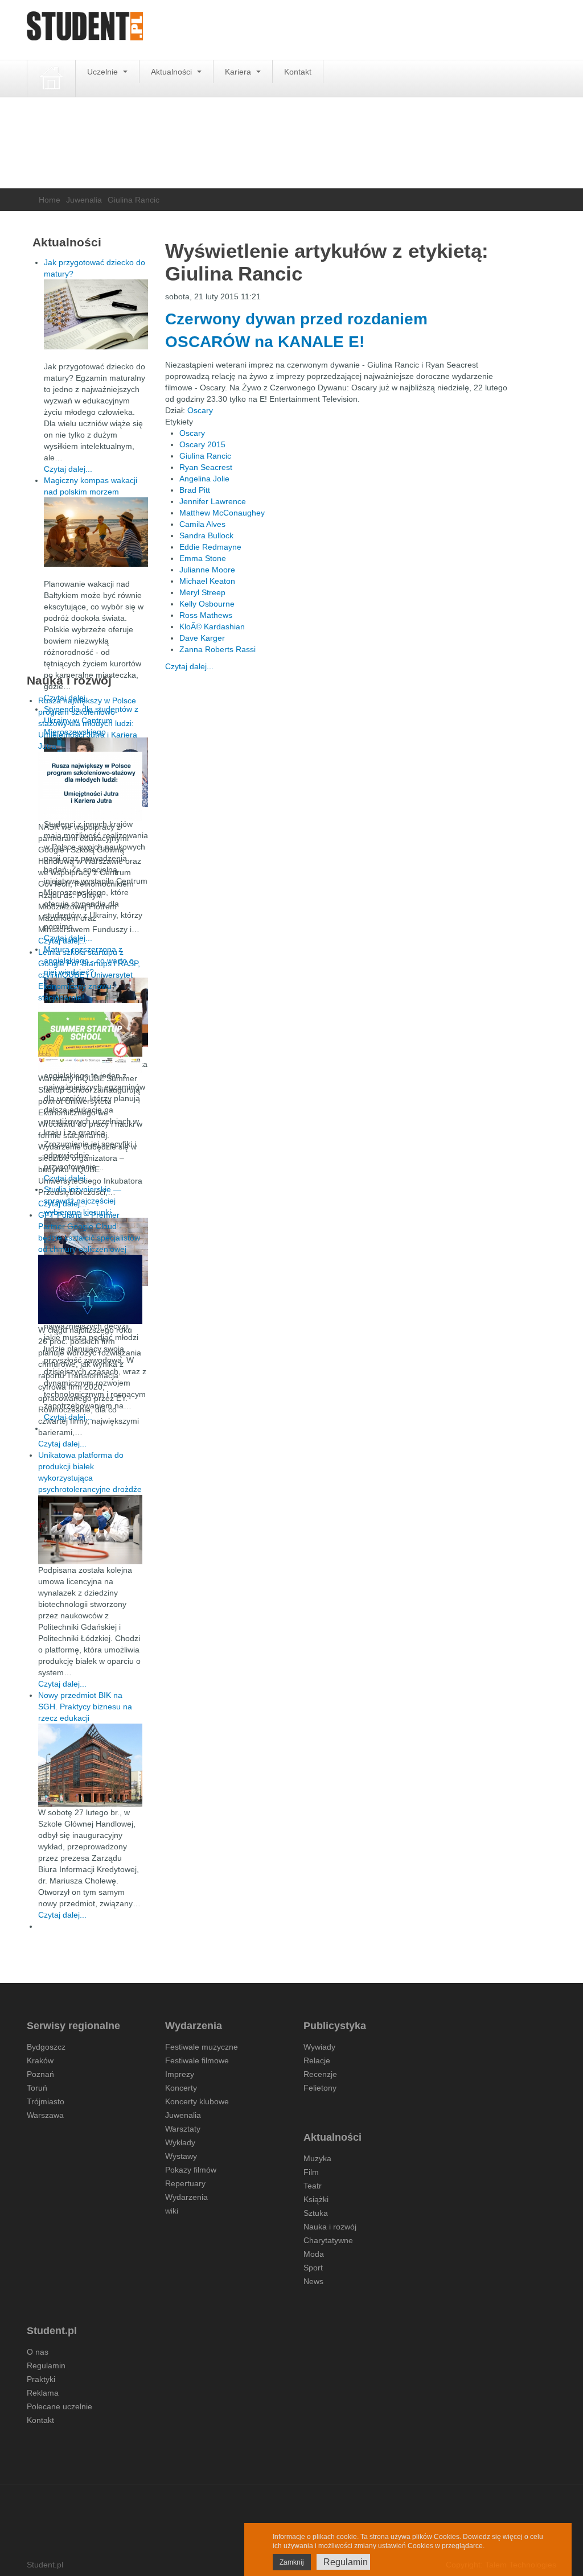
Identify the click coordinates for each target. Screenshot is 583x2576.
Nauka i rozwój (330, 2227)
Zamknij (292, 2562)
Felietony (320, 2088)
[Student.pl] (85, 30)
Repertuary (185, 2183)
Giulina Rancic (205, 456)
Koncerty (181, 2088)
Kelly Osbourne (207, 604)
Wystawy (181, 2156)
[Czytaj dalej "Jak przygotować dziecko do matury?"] (96, 314)
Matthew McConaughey (222, 513)
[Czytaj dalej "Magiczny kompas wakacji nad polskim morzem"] (96, 532)
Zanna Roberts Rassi (217, 649)
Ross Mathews (206, 615)
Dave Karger (202, 638)
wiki (172, 2211)
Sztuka (316, 2213)
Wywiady (319, 2047)
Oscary (200, 410)
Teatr (313, 2186)
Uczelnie (104, 72)
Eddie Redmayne (210, 547)
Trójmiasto (46, 2101)
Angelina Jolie (204, 479)
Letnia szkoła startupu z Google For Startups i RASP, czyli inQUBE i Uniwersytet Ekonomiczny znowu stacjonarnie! (89, 975)
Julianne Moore (207, 570)
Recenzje (320, 2074)
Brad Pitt (195, 490)
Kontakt (298, 72)
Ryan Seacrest (206, 467)
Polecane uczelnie (59, 2406)
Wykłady (180, 2142)
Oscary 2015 (202, 444)
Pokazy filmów (191, 2170)
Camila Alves (202, 524)
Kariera (239, 72)
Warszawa (45, 2115)
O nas (38, 2352)
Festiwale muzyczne (202, 2047)
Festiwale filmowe (197, 2060)
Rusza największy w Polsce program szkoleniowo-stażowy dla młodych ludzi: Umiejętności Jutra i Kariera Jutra (88, 723)
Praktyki (41, 2379)
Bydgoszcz (46, 2047)
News (313, 2281)
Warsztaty (183, 2129)
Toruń (37, 2088)
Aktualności (173, 72)
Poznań (40, 2074)
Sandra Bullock (206, 535)
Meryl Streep (202, 592)
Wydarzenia (186, 2197)
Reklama (43, 2393)
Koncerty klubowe (197, 2101)
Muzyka (317, 2158)
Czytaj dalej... (189, 666)
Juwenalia (84, 200)
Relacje (317, 2060)
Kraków (40, 2060)
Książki (316, 2199)
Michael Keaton (207, 581)
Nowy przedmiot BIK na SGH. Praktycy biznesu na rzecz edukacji (85, 1707)
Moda (314, 2254)
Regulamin (46, 2365)
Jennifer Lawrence (213, 501)
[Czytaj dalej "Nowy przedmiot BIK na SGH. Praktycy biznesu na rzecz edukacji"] (90, 1765)
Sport (313, 2268)
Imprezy (180, 2074)
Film (311, 2172)
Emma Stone (203, 558)
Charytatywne (328, 2240)
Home (50, 200)
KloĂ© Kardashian (212, 627)
